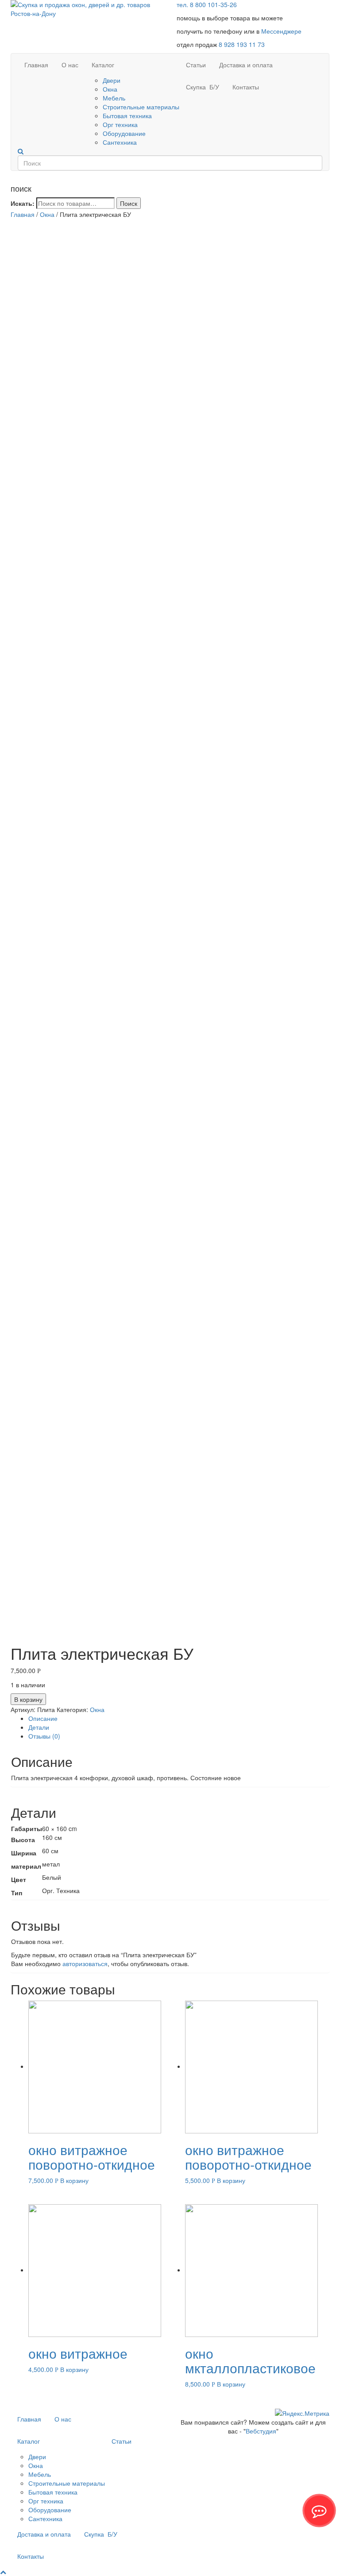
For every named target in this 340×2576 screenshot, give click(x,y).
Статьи (196, 65)
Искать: (23, 203)
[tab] (179, 1718)
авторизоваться (85, 1963)
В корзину (28, 1699)
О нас (70, 65)
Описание (43, 1718)
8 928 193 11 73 (242, 44)
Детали (39, 1727)
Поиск (129, 203)
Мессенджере (281, 31)
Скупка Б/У (203, 87)
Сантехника (120, 142)
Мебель (114, 98)
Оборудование (124, 133)
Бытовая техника (127, 116)
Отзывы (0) (44, 1736)
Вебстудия (261, 2431)
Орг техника (120, 124)
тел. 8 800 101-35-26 (207, 4)
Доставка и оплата (246, 65)
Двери (112, 80)
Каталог (103, 65)
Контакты (246, 87)
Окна (110, 89)
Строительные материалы (141, 107)
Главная (36, 65)
